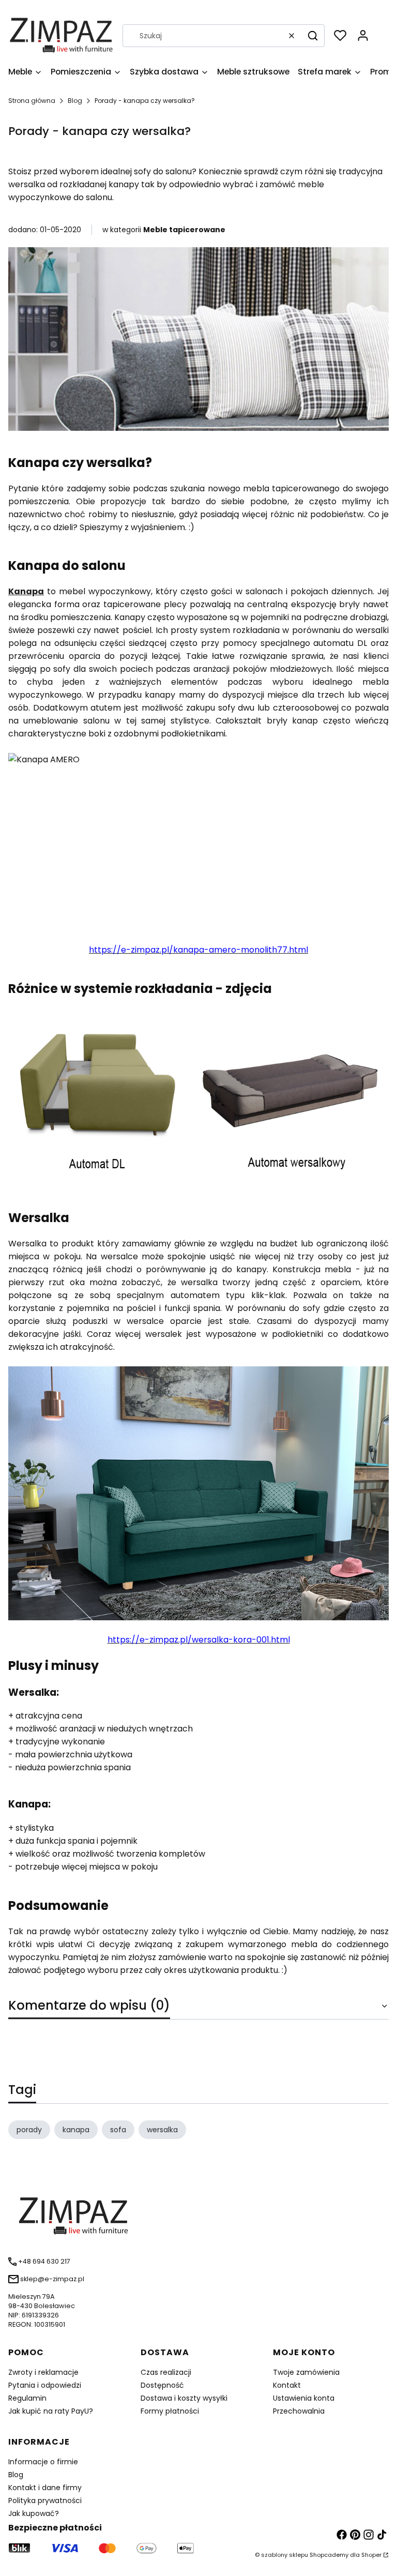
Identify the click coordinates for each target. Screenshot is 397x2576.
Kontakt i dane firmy (45, 2488)
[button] (313, 36)
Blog (75, 101)
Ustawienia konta (304, 2398)
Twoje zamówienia (306, 2372)
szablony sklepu (285, 2555)
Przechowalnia (299, 2411)
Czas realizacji (166, 2372)
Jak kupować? (34, 2513)
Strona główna (32, 101)
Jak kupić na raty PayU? (51, 2411)
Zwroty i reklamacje (43, 2372)
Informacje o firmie (43, 2462)
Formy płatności (170, 2411)
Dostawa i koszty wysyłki (184, 2398)
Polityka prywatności (45, 2500)
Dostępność (162, 2385)
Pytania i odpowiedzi (45, 2385)
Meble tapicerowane (184, 230)
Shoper (371, 2555)
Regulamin (27, 2398)
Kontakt (287, 2385)
